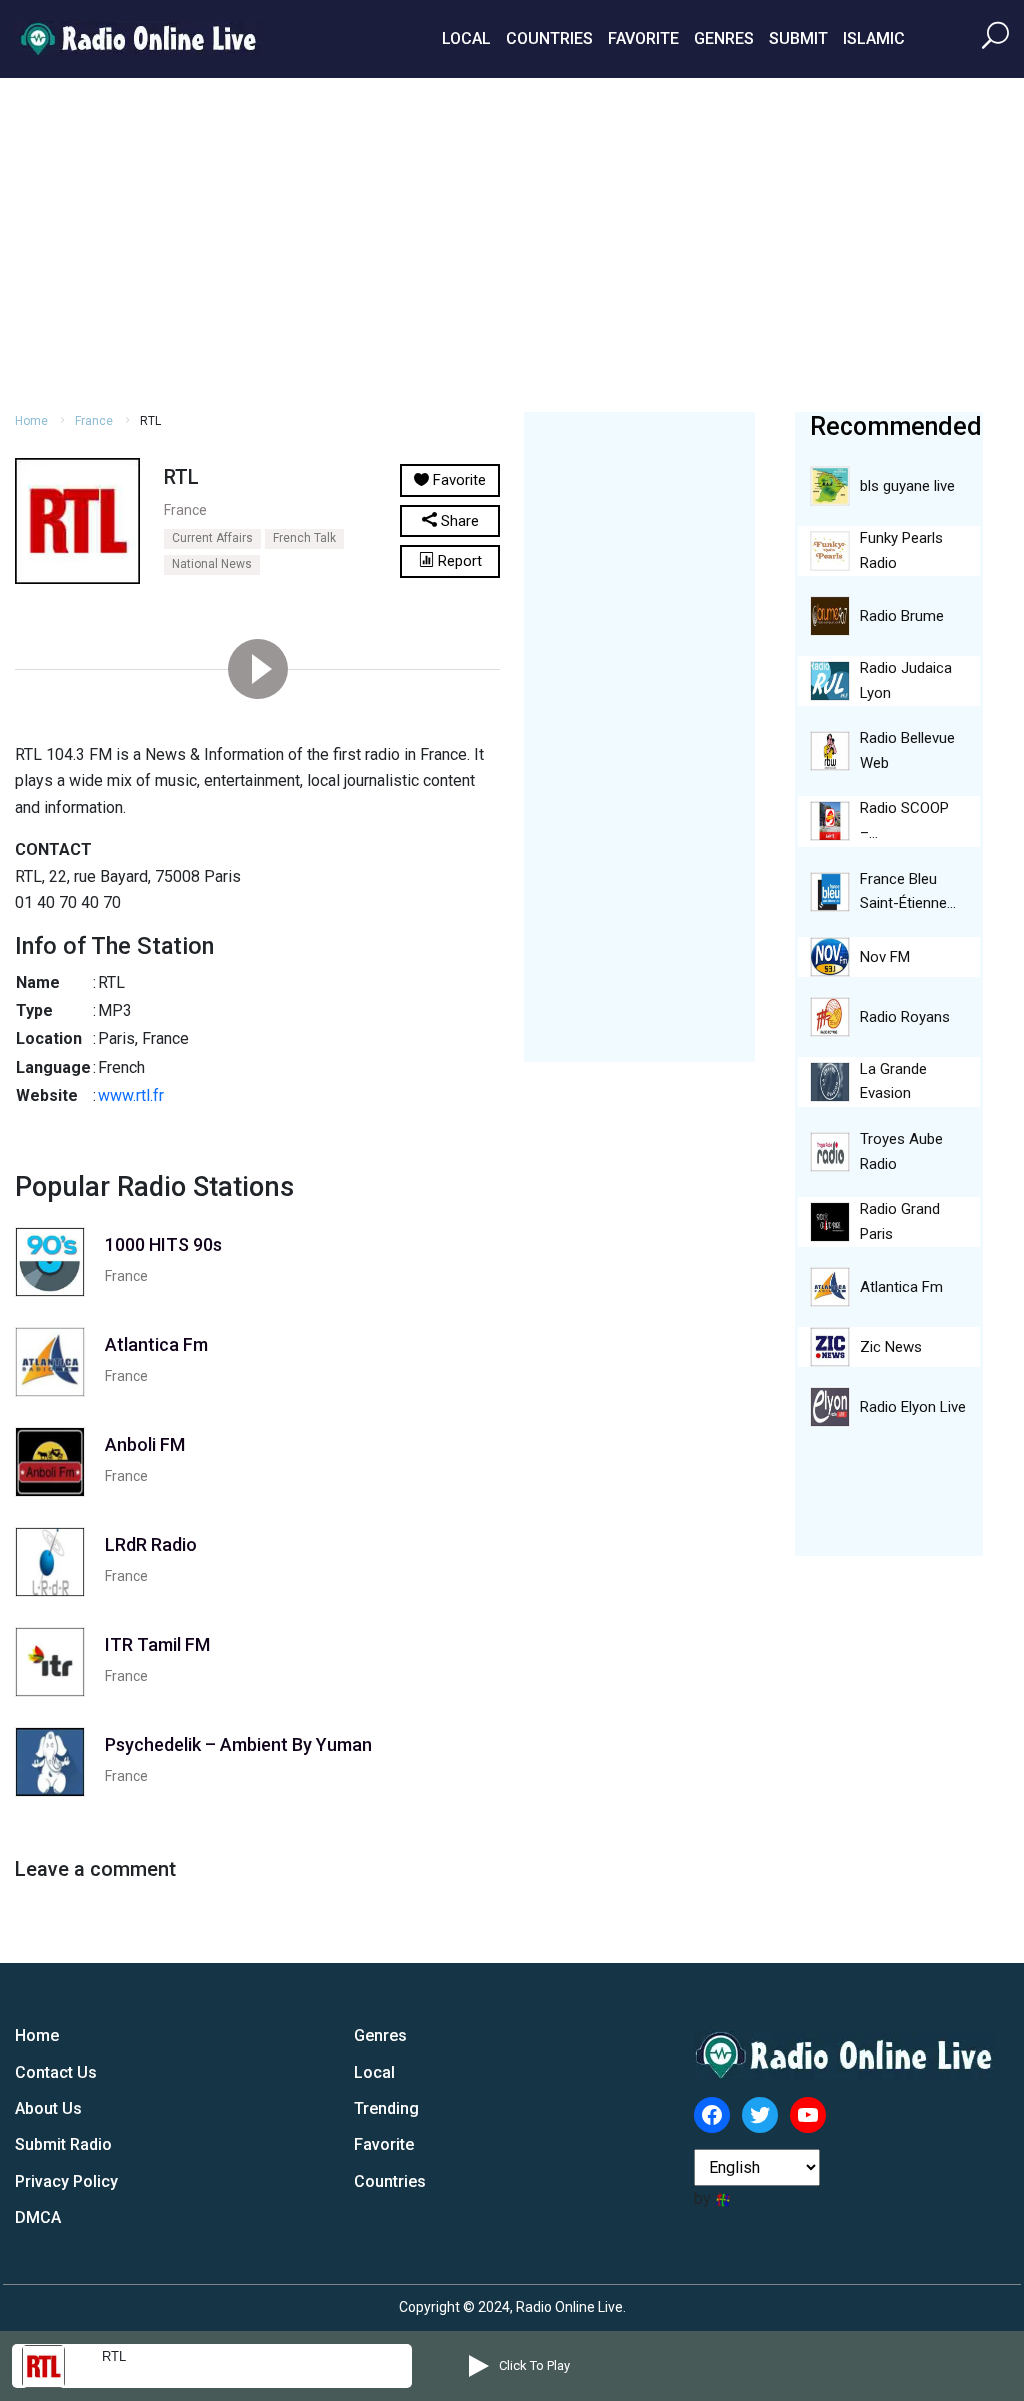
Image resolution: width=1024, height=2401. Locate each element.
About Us (48, 2108)
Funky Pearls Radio (901, 550)
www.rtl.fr (131, 1095)
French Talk (304, 538)
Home (31, 421)
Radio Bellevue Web (907, 750)
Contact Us (56, 2072)
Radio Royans (905, 1017)
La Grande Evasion (893, 1081)
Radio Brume (902, 616)
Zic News (891, 1347)
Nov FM (885, 957)
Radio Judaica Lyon (906, 680)
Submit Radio (63, 2144)
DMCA (38, 2217)
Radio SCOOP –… (904, 820)
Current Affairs (212, 538)
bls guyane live (907, 486)
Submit (798, 38)
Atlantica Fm (901, 1287)
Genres (724, 38)
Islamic (874, 38)
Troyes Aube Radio (901, 1151)
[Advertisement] (512, 242)
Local (466, 38)
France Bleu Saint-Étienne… (908, 891)
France (94, 421)
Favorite (643, 38)
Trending (386, 2108)
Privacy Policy (66, 2181)
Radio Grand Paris (900, 1221)
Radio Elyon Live (913, 1407)
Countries (549, 38)
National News (212, 564)
